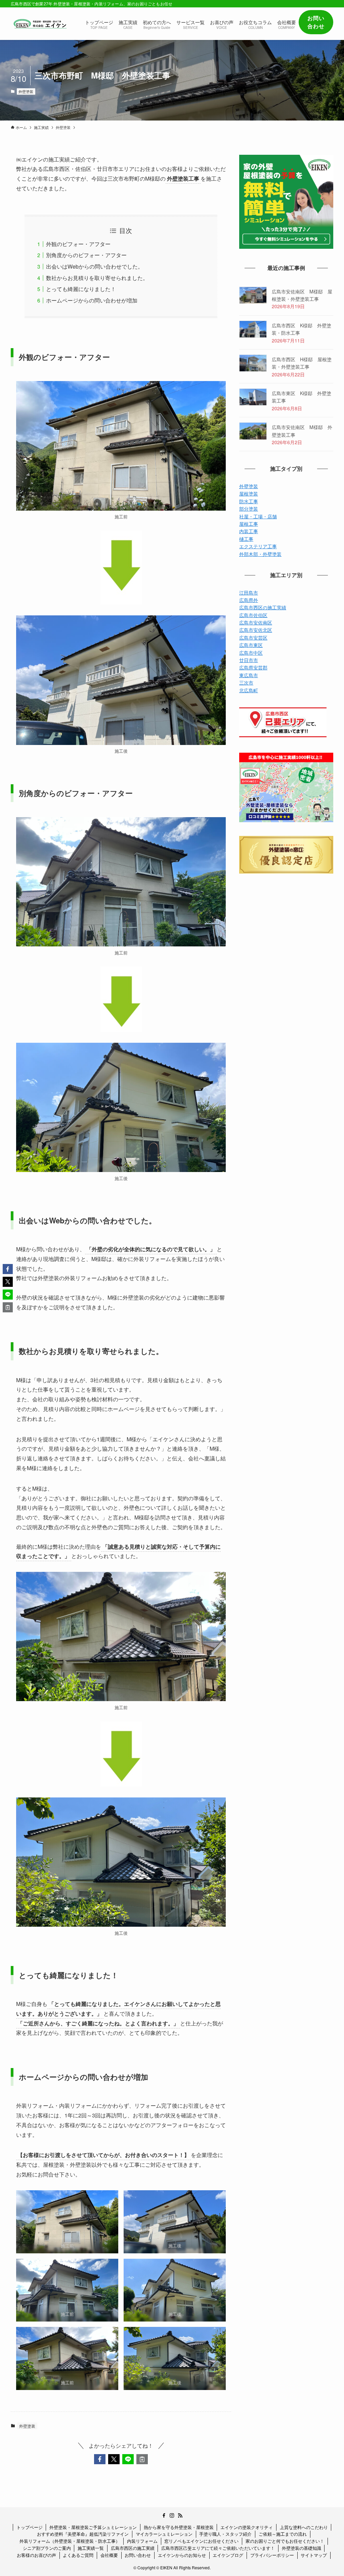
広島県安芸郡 (253, 667)
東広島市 (249, 675)
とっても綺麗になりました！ (81, 289)
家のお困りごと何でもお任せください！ (285, 2541)
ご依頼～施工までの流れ (283, 2534)
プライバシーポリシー (272, 2555)
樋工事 (246, 539)
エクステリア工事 (258, 546)
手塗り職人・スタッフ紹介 (225, 2534)
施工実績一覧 (91, 2548)
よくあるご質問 (78, 2555)
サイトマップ (314, 2555)
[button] (100, 2459)
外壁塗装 (26, 91)
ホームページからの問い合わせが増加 (92, 300)
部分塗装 (249, 509)
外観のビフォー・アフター (78, 244)
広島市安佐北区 (256, 630)
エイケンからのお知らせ (182, 2555)
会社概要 (109, 2555)
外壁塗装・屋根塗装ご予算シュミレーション (93, 2527)
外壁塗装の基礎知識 (302, 2548)
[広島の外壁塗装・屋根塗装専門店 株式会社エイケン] (40, 24)
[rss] (180, 2516)
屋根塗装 (249, 494)
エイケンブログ (228, 2555)
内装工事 (249, 531)
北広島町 (249, 690)
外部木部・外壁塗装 (260, 554)
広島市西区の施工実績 (263, 607)
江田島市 (249, 593)
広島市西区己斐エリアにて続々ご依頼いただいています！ (218, 2548)
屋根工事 (249, 524)
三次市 (246, 683)
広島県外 (249, 600)
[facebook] (164, 2516)
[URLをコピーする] (142, 2459)
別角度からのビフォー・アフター (86, 255)
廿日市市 (249, 660)
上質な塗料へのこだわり (304, 2527)
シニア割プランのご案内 (47, 2548)
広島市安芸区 (253, 638)
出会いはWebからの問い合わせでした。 (95, 266)
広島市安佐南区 (256, 622)
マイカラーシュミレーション (164, 2534)
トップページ (30, 2527)
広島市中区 (251, 653)
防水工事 (249, 501)
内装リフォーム (142, 2541)
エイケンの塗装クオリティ (247, 2527)
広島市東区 (251, 645)
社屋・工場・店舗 (258, 516)
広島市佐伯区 (253, 615)
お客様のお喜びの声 (36, 2555)
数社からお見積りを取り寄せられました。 (97, 278)
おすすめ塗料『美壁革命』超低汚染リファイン (83, 2534)
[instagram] (172, 2516)
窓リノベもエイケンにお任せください (201, 2541)
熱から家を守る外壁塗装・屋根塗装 (179, 2527)
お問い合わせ (138, 2555)
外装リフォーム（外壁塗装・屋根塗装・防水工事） (70, 2541)
